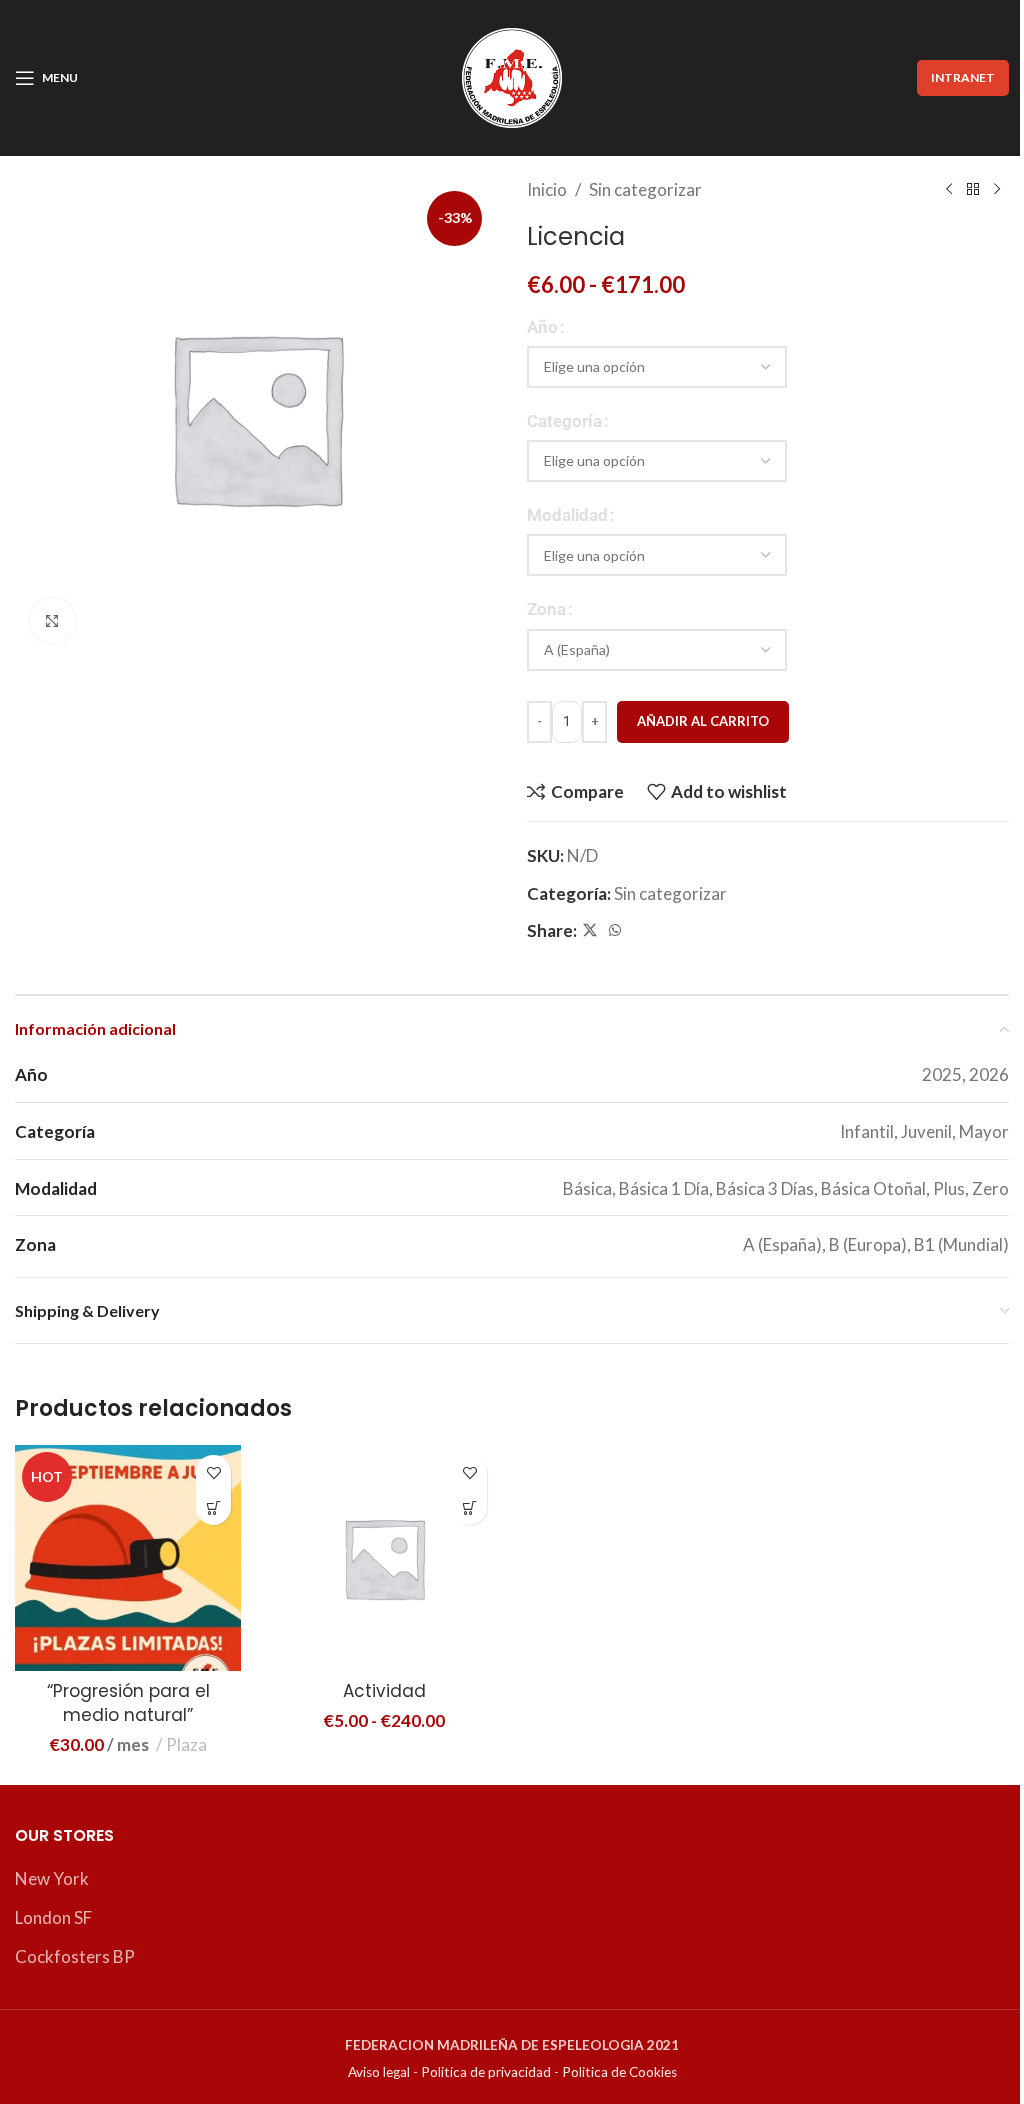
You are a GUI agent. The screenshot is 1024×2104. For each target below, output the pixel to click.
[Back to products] (973, 190)
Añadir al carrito (703, 721)
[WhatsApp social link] (615, 930)
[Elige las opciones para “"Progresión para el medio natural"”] (213, 1507)
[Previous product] (949, 190)
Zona (546, 609)
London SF (53, 1917)
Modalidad (567, 515)
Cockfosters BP (75, 1956)
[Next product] (997, 190)
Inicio (547, 189)
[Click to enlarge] (52, 620)
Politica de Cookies (619, 2072)
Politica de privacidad (486, 2072)
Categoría (564, 421)
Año (542, 327)
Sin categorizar (645, 189)
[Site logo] (512, 75)
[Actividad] (384, 1558)
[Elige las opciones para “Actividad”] (469, 1507)
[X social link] (590, 930)
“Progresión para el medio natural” (128, 1703)
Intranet (963, 77)
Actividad (384, 1691)
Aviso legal (379, 2072)
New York (52, 1878)
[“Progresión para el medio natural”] (128, 1558)
